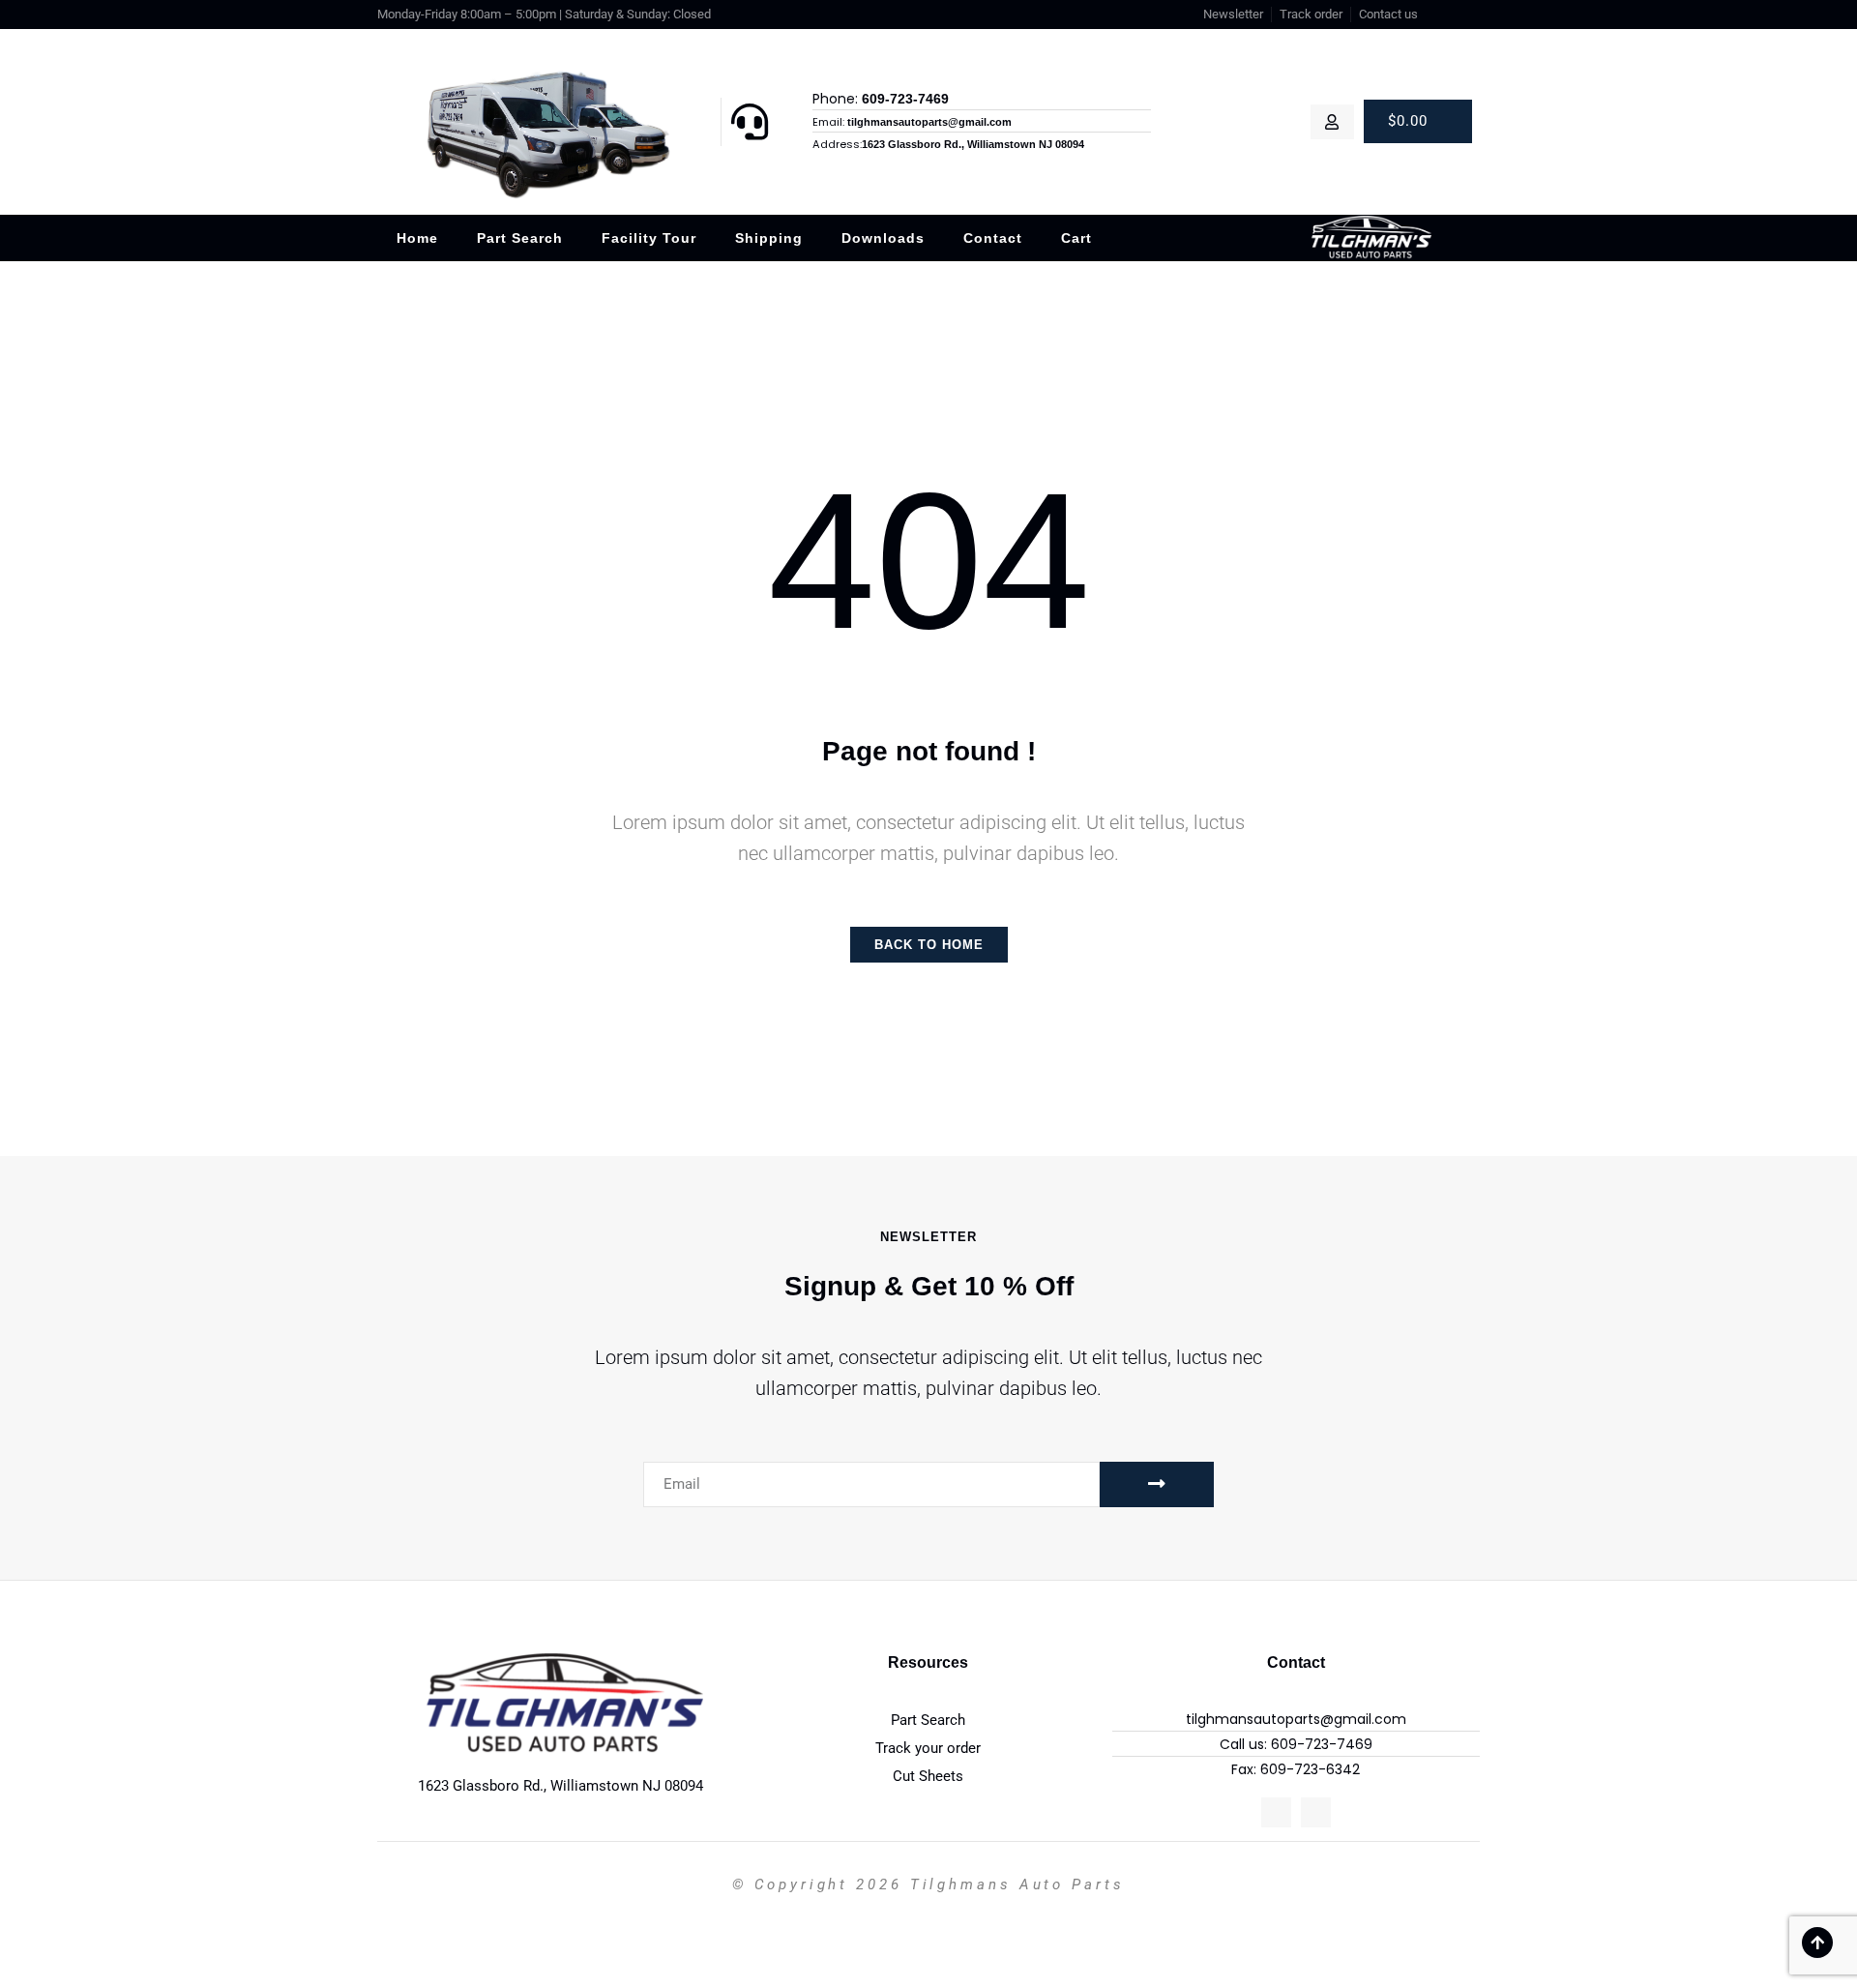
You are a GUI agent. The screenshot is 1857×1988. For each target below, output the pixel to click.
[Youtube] (1471, 15)
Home (417, 238)
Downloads (883, 238)
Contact (993, 238)
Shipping (769, 238)
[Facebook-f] (1447, 15)
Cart (1076, 238)
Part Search (520, 238)
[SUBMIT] (1157, 1484)
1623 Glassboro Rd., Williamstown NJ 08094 (560, 1786)
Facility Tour (649, 238)
